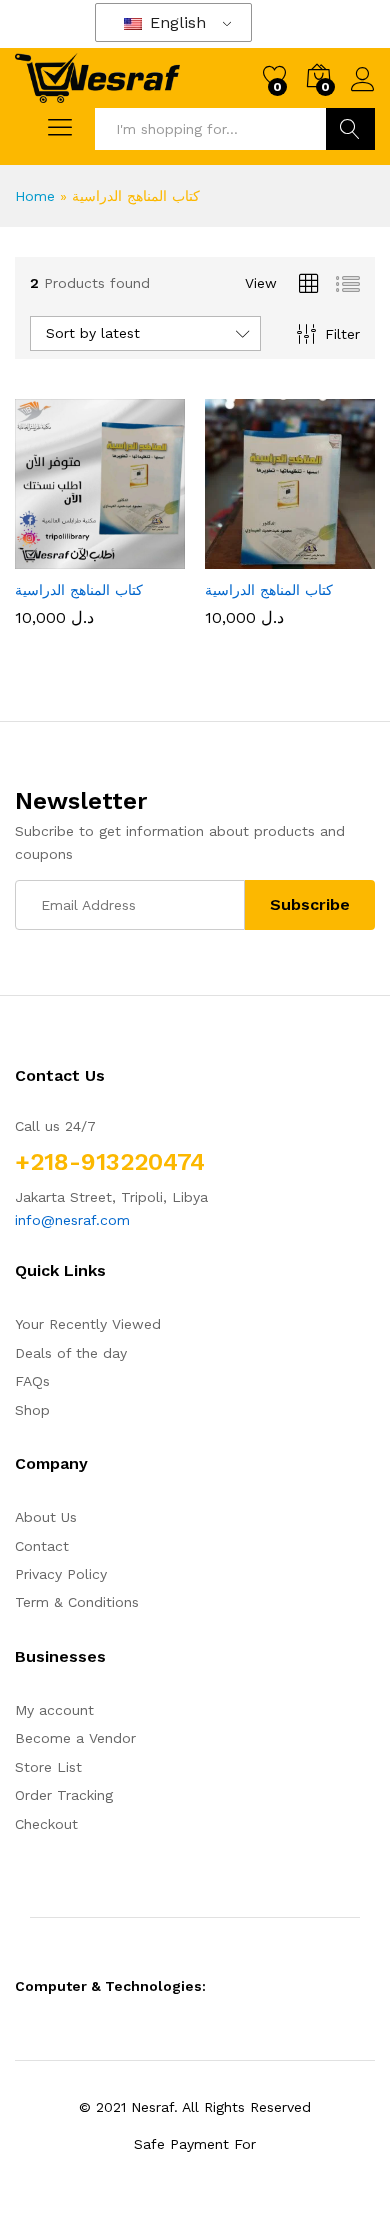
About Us (46, 1517)
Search (350, 129)
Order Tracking (64, 1795)
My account (54, 1710)
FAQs (32, 1381)
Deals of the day (71, 1353)
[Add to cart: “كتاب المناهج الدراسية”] (51, 557)
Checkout (46, 1824)
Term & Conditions (77, 1602)
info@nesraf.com (72, 1220)
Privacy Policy (61, 1574)
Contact (42, 1546)
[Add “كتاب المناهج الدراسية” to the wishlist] (143, 557)
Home (35, 196)
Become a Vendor (75, 1738)
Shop (32, 1410)
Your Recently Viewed (88, 1324)
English (175, 22)
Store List (48, 1767)
